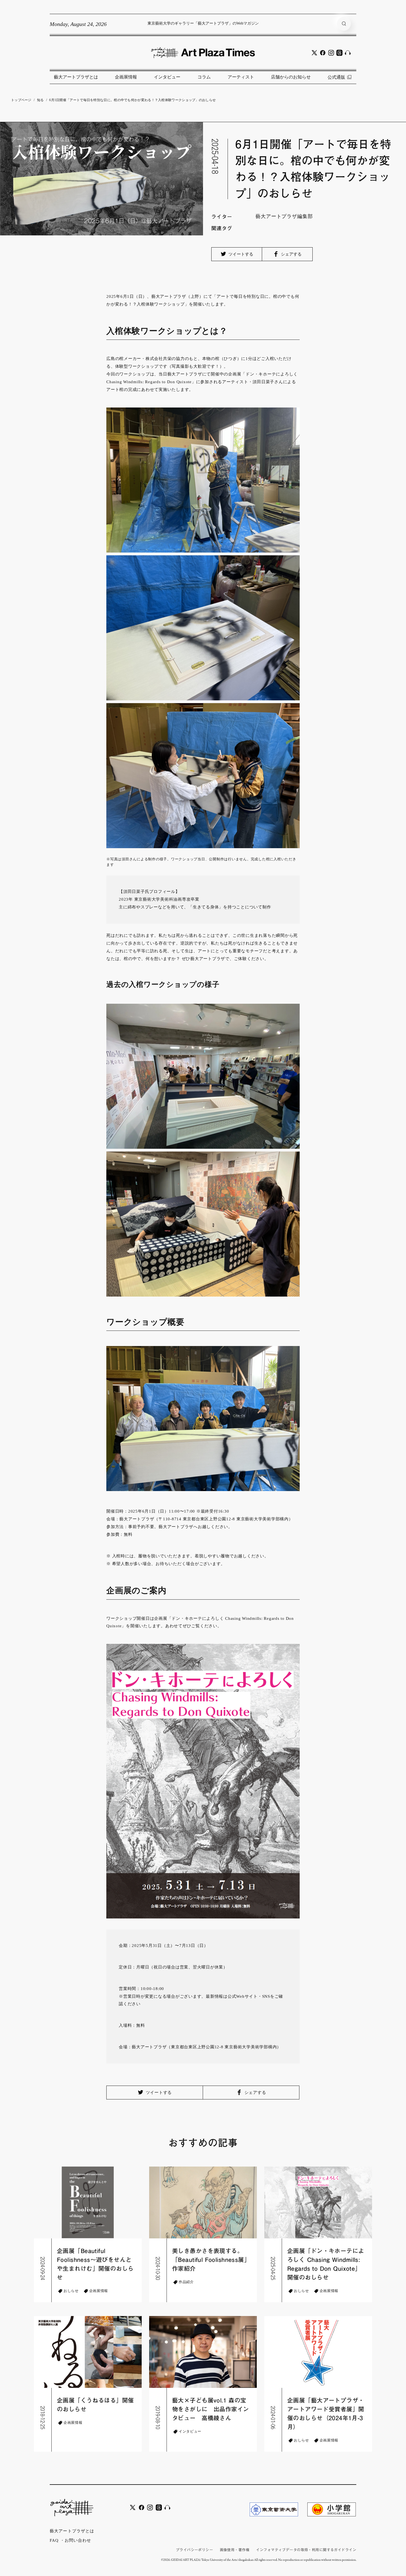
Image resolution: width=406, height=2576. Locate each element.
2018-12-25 (43, 2418)
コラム (204, 77)
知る (40, 100)
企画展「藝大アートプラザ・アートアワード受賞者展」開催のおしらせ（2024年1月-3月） (326, 2414)
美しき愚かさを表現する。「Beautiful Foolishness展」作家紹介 (211, 2260)
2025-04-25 (273, 2268)
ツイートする (240, 254)
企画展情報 (126, 77)
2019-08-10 (158, 2418)
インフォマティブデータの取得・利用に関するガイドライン (306, 2550)
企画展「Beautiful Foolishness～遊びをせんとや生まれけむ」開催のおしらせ (95, 2264)
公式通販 (336, 77)
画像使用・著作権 (235, 2550)
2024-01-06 (273, 2418)
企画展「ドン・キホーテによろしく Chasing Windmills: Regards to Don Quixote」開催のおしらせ (326, 2264)
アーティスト (241, 77)
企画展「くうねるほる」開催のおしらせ (95, 2405)
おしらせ (71, 2291)
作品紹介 (186, 2282)
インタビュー (167, 77)
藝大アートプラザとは (76, 77)
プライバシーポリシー (194, 2550)
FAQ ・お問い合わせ (70, 2540)
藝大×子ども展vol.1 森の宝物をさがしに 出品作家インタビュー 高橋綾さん (210, 2409)
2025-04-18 (215, 156)
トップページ (21, 100)
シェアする (291, 254)
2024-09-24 (43, 2268)
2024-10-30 (158, 2268)
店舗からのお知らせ (291, 77)
